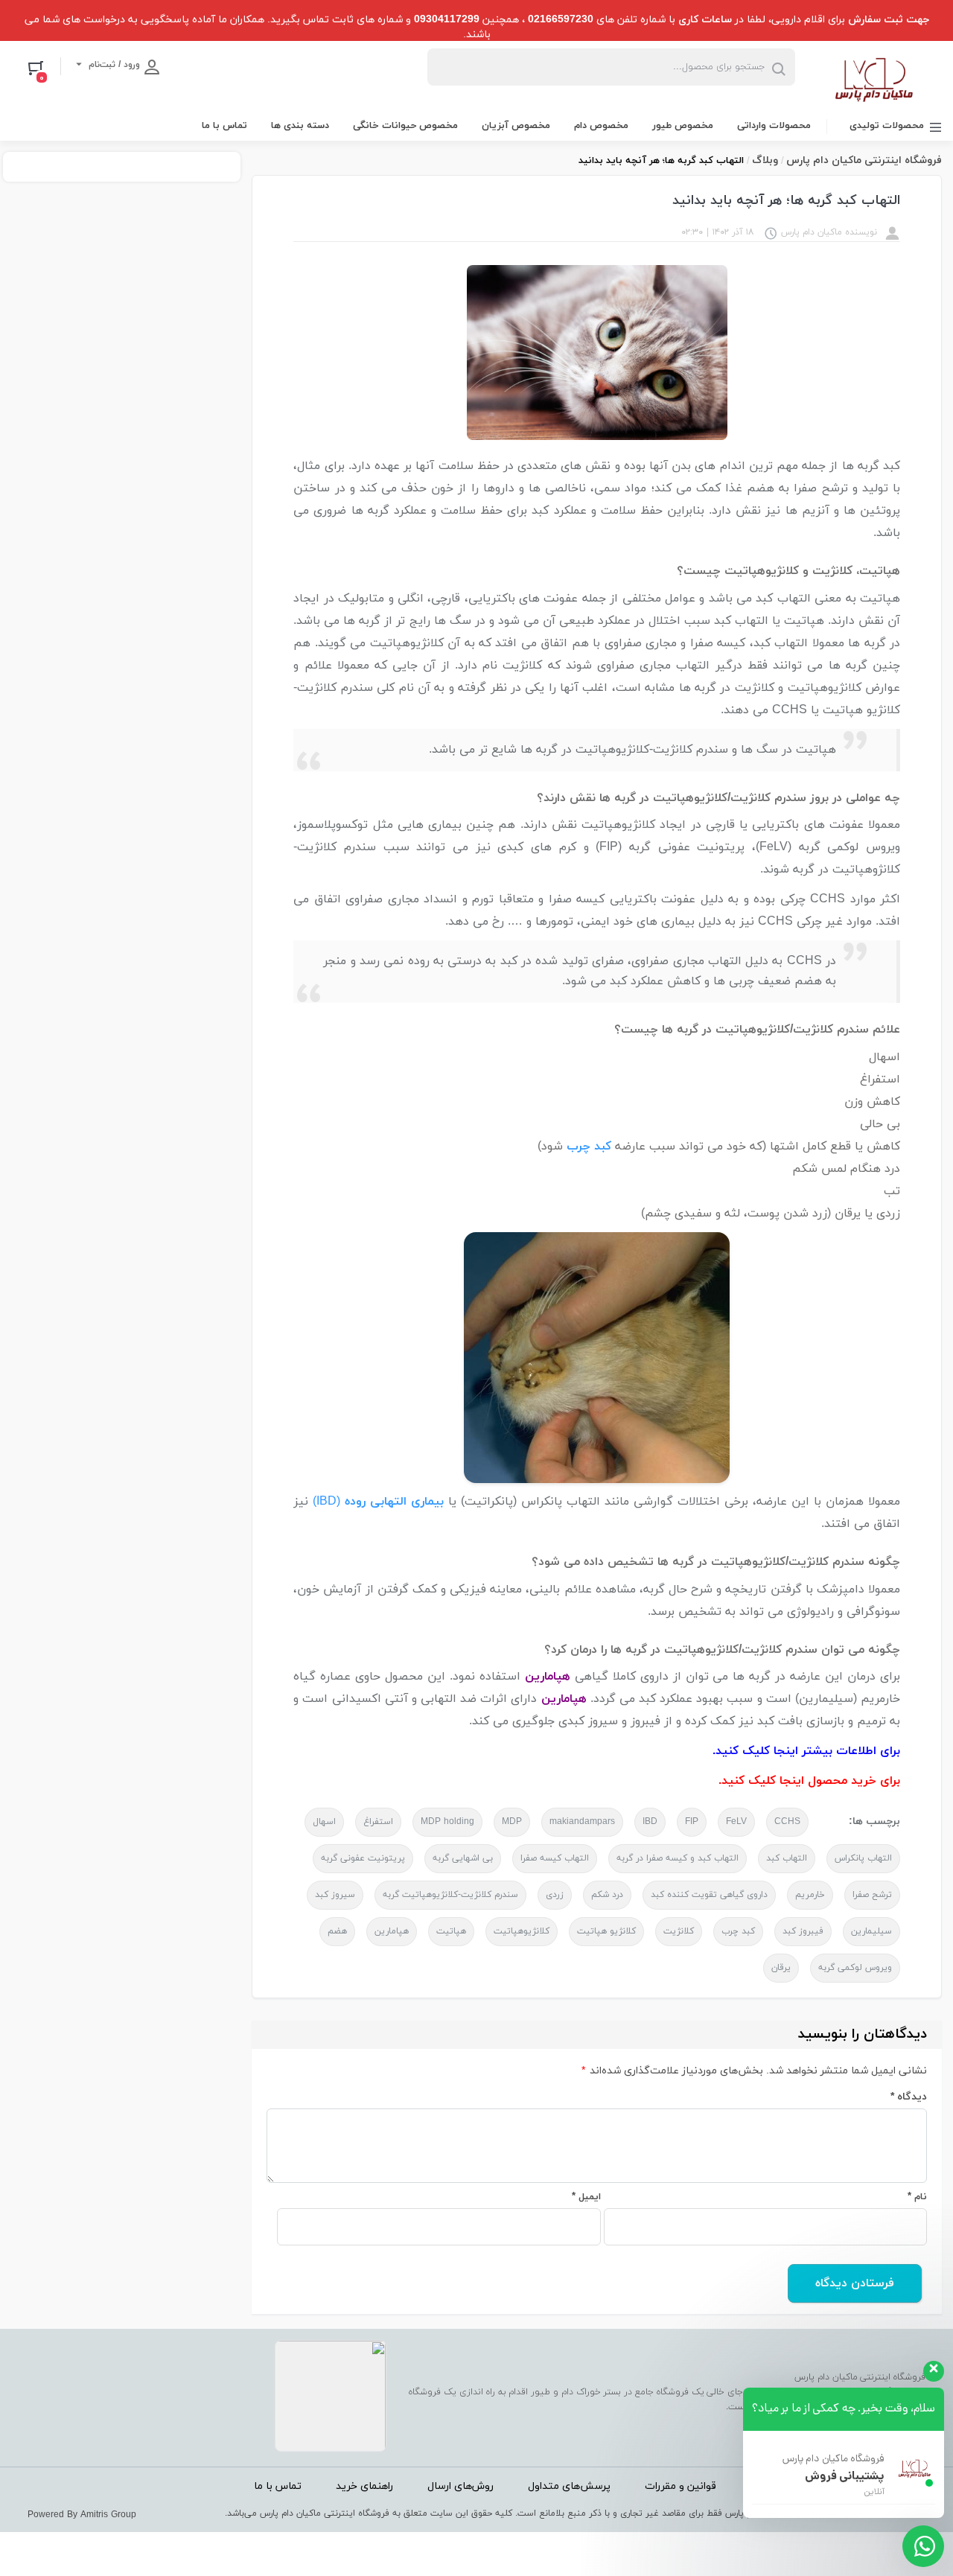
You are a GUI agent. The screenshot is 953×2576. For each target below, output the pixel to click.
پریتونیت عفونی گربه (363, 1858)
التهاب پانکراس (863, 1858)
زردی (555, 1895)
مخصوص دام (601, 126)
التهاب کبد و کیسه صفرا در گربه (678, 1858)
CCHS (787, 1822)
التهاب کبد (787, 1858)
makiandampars (582, 1822)
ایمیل (586, 2197)
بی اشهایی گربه (463, 1858)
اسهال (324, 1822)
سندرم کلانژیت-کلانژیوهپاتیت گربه (450, 1895)
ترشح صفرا (872, 1895)
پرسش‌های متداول (569, 2486)
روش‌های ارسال (460, 2486)
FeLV (736, 1822)
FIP (692, 1822)
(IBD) (329, 1502)
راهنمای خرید (364, 2486)
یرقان (781, 1968)
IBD (650, 1822)
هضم (337, 1931)
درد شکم (607, 1895)
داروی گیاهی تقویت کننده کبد (709, 1895)
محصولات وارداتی (774, 126)
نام (917, 2197)
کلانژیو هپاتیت (606, 1931)
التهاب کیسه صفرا (555, 1858)
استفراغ (378, 1822)
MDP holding (447, 1822)
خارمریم (810, 1895)
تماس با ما (224, 126)
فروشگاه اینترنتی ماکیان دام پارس (864, 160)
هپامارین (392, 1931)
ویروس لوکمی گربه (855, 1968)
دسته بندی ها (300, 126)
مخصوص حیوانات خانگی (405, 126)
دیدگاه (909, 2097)
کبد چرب (738, 1931)
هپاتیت (451, 1931)
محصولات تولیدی (887, 126)
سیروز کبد (335, 1895)
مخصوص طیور (683, 126)
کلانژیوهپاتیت (522, 1931)
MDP (512, 1822)
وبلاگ (765, 160)
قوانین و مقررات (681, 2486)
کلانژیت (679, 1931)
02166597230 (561, 20)
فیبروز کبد (803, 1931)
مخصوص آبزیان (516, 126)
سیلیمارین (871, 1931)
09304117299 (447, 20)
